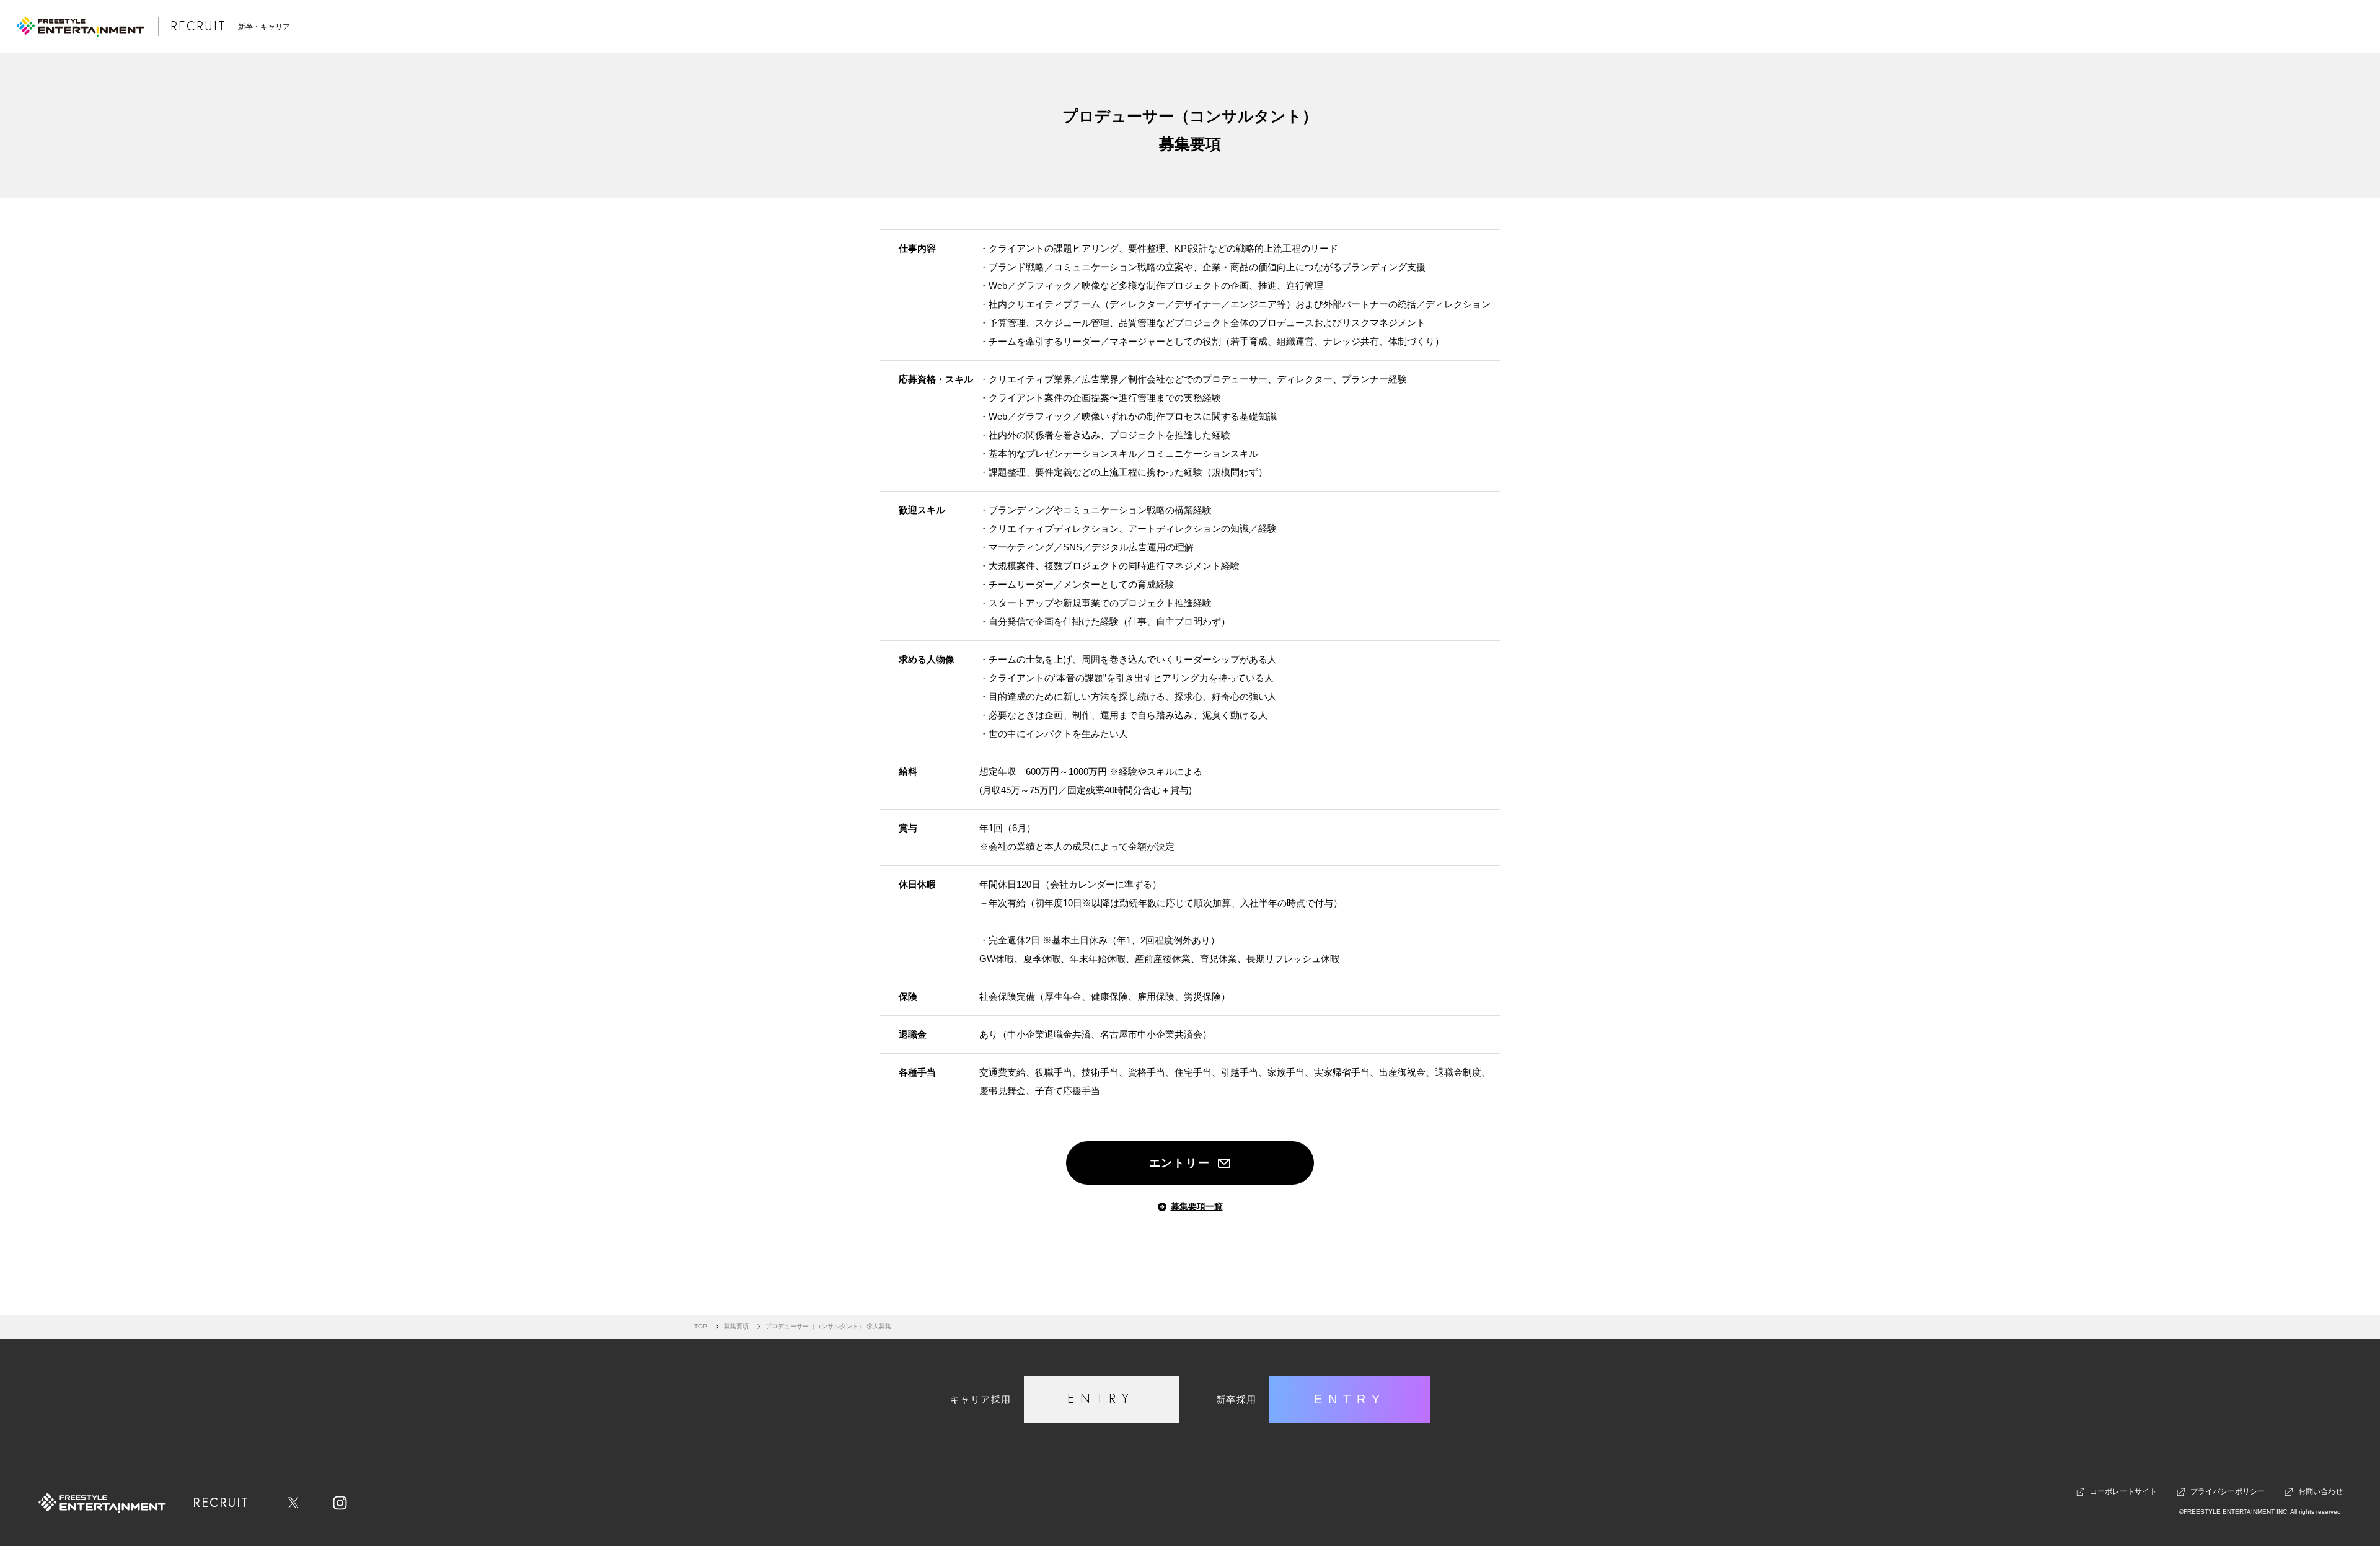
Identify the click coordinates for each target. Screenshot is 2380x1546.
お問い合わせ (2320, 1491)
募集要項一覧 (1197, 1206)
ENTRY (1101, 1399)
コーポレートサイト (2123, 1491)
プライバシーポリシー (2228, 1491)
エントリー (1180, 1163)
